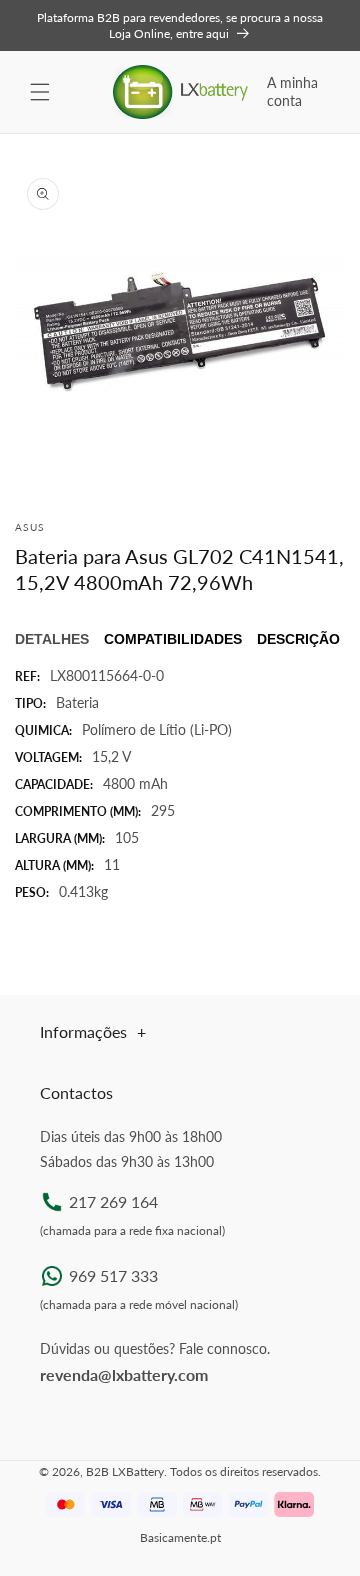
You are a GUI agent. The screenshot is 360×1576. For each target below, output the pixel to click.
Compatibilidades (173, 639)
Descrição (298, 639)
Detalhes (52, 639)
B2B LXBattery (125, 1471)
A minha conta (292, 91)
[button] (40, 92)
